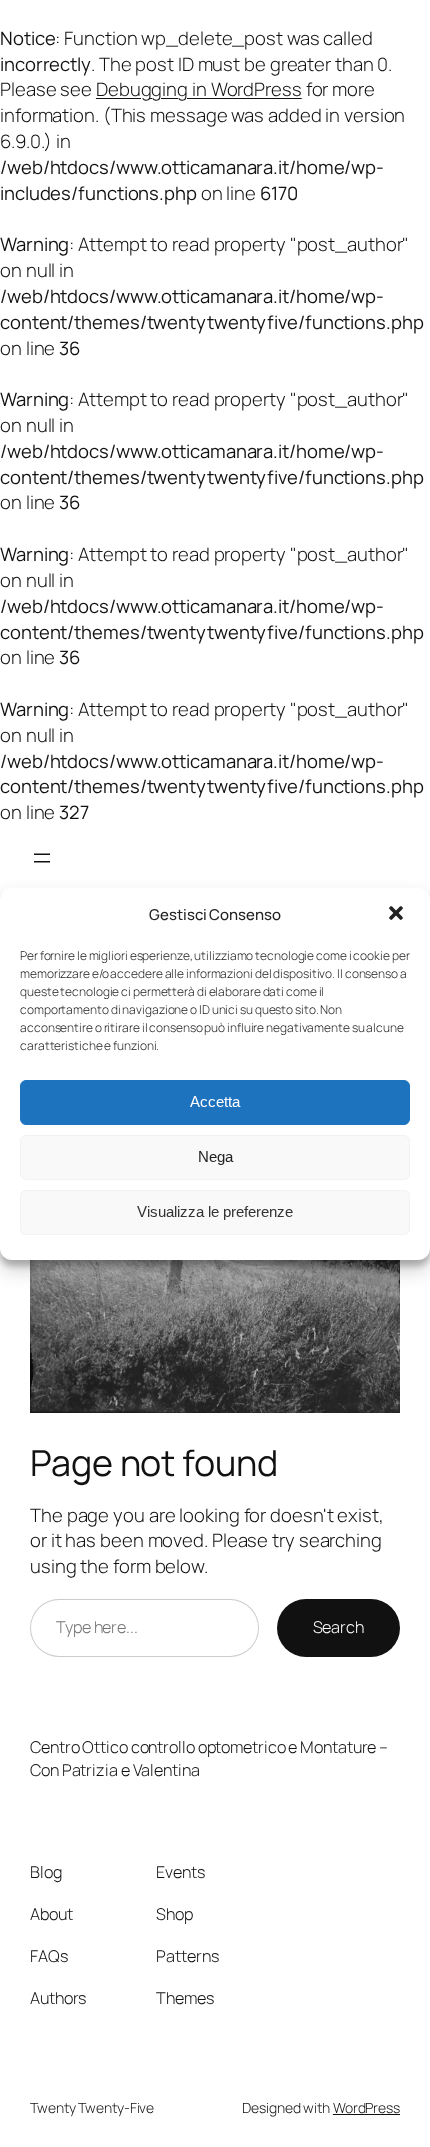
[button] (398, 915)
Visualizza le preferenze (215, 1211)
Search (338, 1627)
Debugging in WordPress (199, 89)
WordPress (366, 2107)
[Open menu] (42, 858)
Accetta (215, 1101)
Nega (215, 1156)
